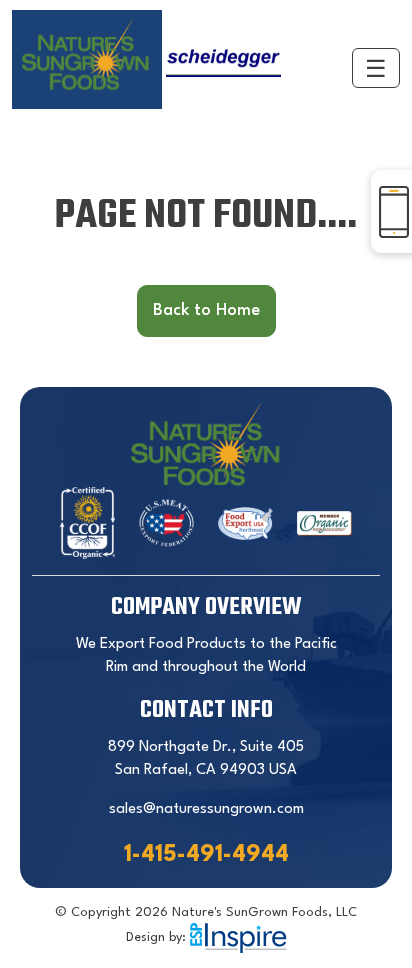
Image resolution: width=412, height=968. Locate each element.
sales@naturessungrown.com (206, 809)
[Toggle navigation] (376, 68)
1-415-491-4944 (206, 855)
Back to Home (206, 310)
